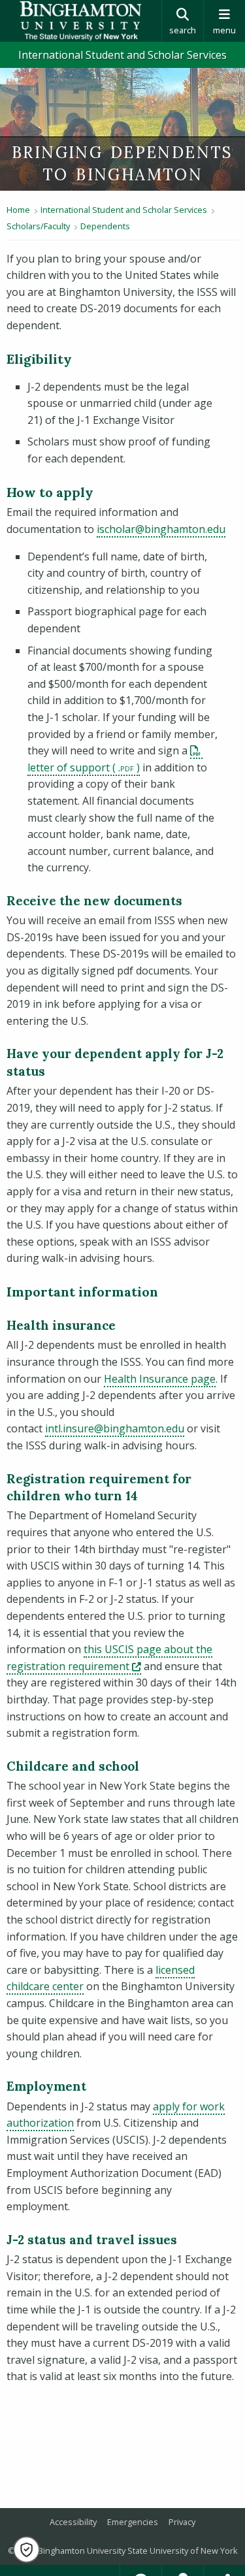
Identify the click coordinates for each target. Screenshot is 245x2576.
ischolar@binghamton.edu (161, 529)
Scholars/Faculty (38, 226)
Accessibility (73, 2522)
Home (18, 210)
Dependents (105, 226)
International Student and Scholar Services (122, 55)
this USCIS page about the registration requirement (109, 1658)
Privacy (182, 2522)
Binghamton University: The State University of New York (81, 21)
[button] (26, 2550)
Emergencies (133, 2522)
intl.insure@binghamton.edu (115, 1428)
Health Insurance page (160, 1379)
